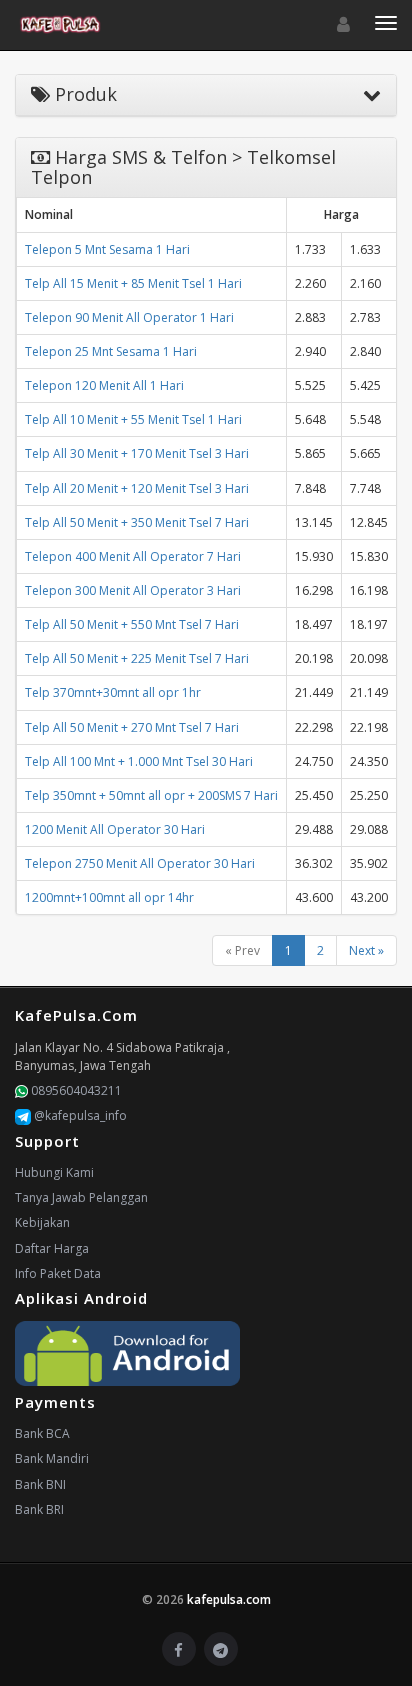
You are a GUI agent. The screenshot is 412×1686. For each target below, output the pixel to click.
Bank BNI (40, 1484)
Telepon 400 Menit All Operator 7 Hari (133, 556)
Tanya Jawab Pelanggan (81, 1197)
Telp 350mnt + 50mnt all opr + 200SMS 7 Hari (151, 795)
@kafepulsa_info (79, 1115)
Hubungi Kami (54, 1172)
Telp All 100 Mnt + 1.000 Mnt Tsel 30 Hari (139, 761)
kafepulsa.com (229, 1599)
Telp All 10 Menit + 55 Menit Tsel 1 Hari (133, 419)
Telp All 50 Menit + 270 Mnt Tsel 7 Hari (132, 727)
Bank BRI (39, 1509)
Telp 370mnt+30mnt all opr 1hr (113, 692)
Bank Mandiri (52, 1458)
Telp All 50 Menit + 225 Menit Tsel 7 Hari (137, 658)
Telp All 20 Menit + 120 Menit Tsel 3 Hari (137, 488)
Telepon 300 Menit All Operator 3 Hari (133, 590)
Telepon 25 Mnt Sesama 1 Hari (111, 351)
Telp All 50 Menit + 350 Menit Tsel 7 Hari (137, 522)
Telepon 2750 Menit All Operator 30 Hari (140, 863)
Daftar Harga (52, 1248)
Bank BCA (42, 1433)
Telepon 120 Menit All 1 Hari (104, 385)
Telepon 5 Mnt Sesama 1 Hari (107, 249)
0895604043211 (75, 1090)
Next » (366, 950)
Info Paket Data (58, 1273)
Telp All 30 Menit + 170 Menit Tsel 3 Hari (137, 453)
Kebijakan (42, 1222)
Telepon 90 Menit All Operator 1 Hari (129, 317)
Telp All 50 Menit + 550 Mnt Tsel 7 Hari (132, 624)
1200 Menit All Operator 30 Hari (115, 829)
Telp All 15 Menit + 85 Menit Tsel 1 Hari (133, 283)
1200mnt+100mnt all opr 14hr (109, 897)
